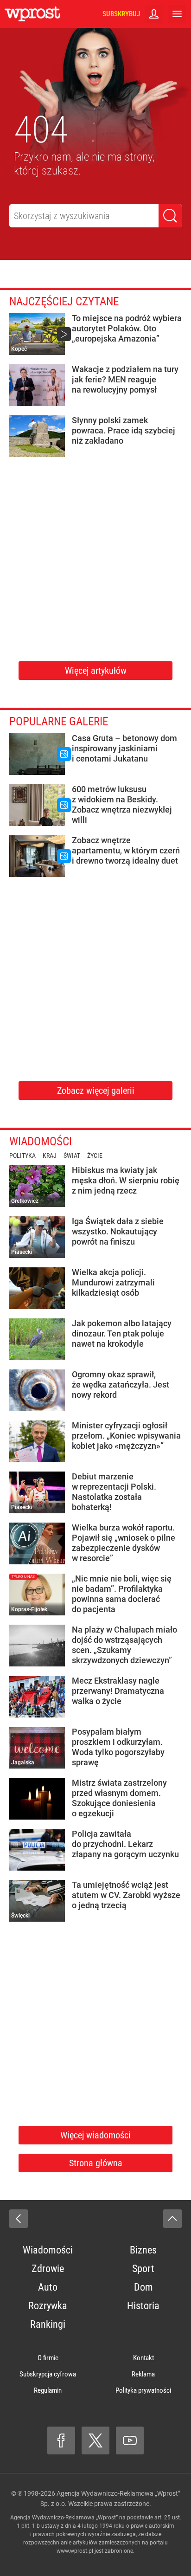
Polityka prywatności (143, 2390)
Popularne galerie (59, 721)
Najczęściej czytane (64, 301)
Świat (72, 1156)
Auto (48, 2287)
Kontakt (143, 2358)
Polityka (22, 1156)
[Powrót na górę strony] (172, 2219)
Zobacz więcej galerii (96, 1091)
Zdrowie (48, 2269)
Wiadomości (41, 1141)
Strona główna (96, 2163)
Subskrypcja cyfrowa (48, 2374)
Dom (143, 2287)
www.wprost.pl (75, 2551)
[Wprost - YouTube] (130, 2440)
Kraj (50, 1156)
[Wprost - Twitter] (95, 2440)
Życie (95, 1156)
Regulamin (48, 2390)
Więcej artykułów (96, 671)
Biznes (143, 2250)
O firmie (48, 2358)
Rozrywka (48, 2306)
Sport (143, 2269)
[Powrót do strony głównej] (19, 2219)
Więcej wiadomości (95, 2135)
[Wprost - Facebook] (61, 2440)
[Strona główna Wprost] (32, 14)
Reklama (143, 2374)
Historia (143, 2306)
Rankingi (48, 2324)
